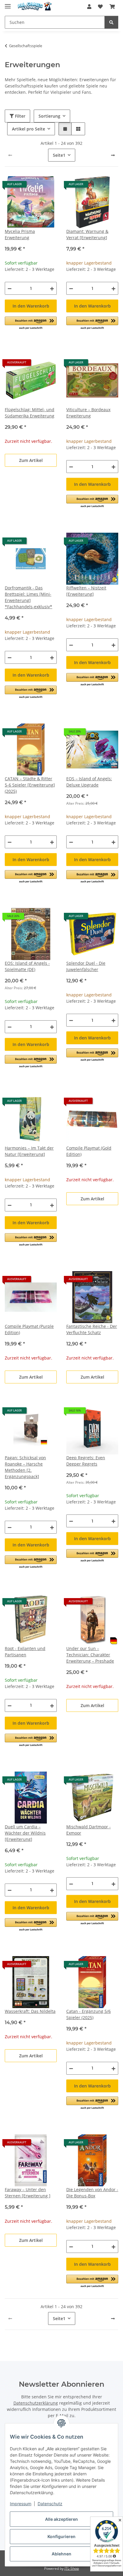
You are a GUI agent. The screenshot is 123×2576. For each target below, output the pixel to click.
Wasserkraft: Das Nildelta (30, 2011)
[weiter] (113, 155)
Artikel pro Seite (29, 129)
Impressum (21, 2504)
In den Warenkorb (31, 306)
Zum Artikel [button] (31, 460)
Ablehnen (61, 2554)
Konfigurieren (61, 2536)
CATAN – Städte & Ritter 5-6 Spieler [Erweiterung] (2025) (30, 785)
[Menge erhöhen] (52, 288)
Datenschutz (50, 2504)
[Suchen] (111, 22)
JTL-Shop (72, 2568)
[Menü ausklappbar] (8, 4)
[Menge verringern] (10, 288)
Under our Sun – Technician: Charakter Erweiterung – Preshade (90, 1655)
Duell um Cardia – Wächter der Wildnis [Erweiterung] (25, 1833)
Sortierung (49, 116)
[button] (89, 7)
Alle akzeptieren (61, 2519)
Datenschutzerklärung (36, 2403)
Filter (20, 116)
